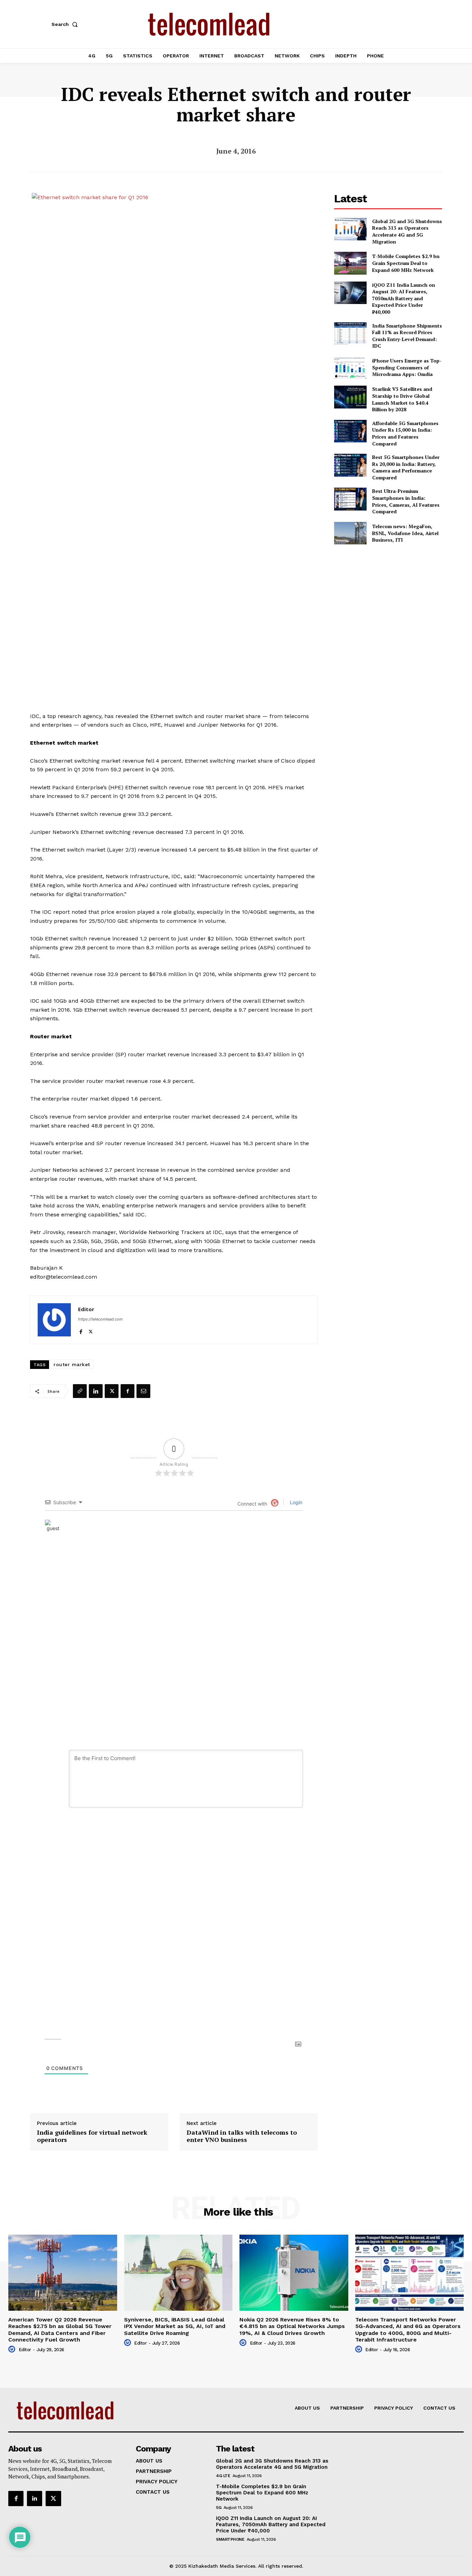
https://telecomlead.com (100, 1319)
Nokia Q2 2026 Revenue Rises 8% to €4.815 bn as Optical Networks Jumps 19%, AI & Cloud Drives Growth (292, 2326)
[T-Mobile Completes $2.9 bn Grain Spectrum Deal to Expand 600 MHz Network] (350, 263)
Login (295, 1502)
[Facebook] (81, 1330)
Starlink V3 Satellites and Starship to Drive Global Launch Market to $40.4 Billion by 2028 (402, 399)
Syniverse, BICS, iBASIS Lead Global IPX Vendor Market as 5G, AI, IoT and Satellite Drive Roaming (175, 2326)
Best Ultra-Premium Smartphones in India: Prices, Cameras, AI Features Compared (406, 501)
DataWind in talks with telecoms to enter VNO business (242, 2136)
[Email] (143, 1391)
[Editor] (54, 1320)
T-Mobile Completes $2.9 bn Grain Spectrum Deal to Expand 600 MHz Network (406, 263)
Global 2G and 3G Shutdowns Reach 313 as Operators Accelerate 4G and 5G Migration (407, 231)
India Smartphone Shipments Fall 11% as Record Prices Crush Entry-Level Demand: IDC (407, 336)
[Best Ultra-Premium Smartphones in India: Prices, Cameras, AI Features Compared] (350, 499)
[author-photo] (13, 2349)
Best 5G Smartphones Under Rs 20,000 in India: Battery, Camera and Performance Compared (406, 467)
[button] (66, 24)
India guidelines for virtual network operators (92, 2136)
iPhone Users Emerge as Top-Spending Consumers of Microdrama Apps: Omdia (407, 367)
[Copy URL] (80, 1391)
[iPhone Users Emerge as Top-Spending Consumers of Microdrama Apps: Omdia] (350, 367)
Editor (86, 1309)
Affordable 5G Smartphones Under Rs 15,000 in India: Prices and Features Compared (405, 433)
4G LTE (223, 2476)
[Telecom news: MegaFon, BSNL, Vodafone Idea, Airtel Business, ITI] (350, 533)
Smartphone (230, 2539)
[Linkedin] (96, 1391)
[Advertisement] (388, 600)
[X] (91, 1330)
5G (219, 2508)
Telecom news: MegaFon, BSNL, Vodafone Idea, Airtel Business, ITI (405, 533)
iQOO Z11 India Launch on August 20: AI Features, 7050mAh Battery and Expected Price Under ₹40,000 (404, 298)
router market (72, 1364)
